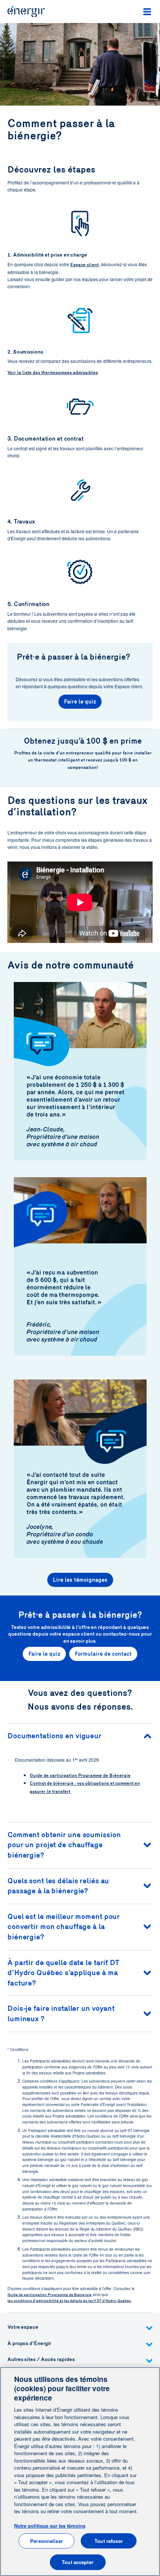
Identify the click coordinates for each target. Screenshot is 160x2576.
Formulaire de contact (103, 1654)
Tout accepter (78, 2562)
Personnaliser (47, 2541)
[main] (80, 2472)
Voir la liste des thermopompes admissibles (53, 373)
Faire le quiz (80, 702)
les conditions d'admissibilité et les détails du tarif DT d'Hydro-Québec (69, 2301)
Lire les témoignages (80, 1580)
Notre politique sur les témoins (50, 2526)
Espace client (84, 265)
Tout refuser (109, 2541)
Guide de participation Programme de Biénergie (80, 1775)
